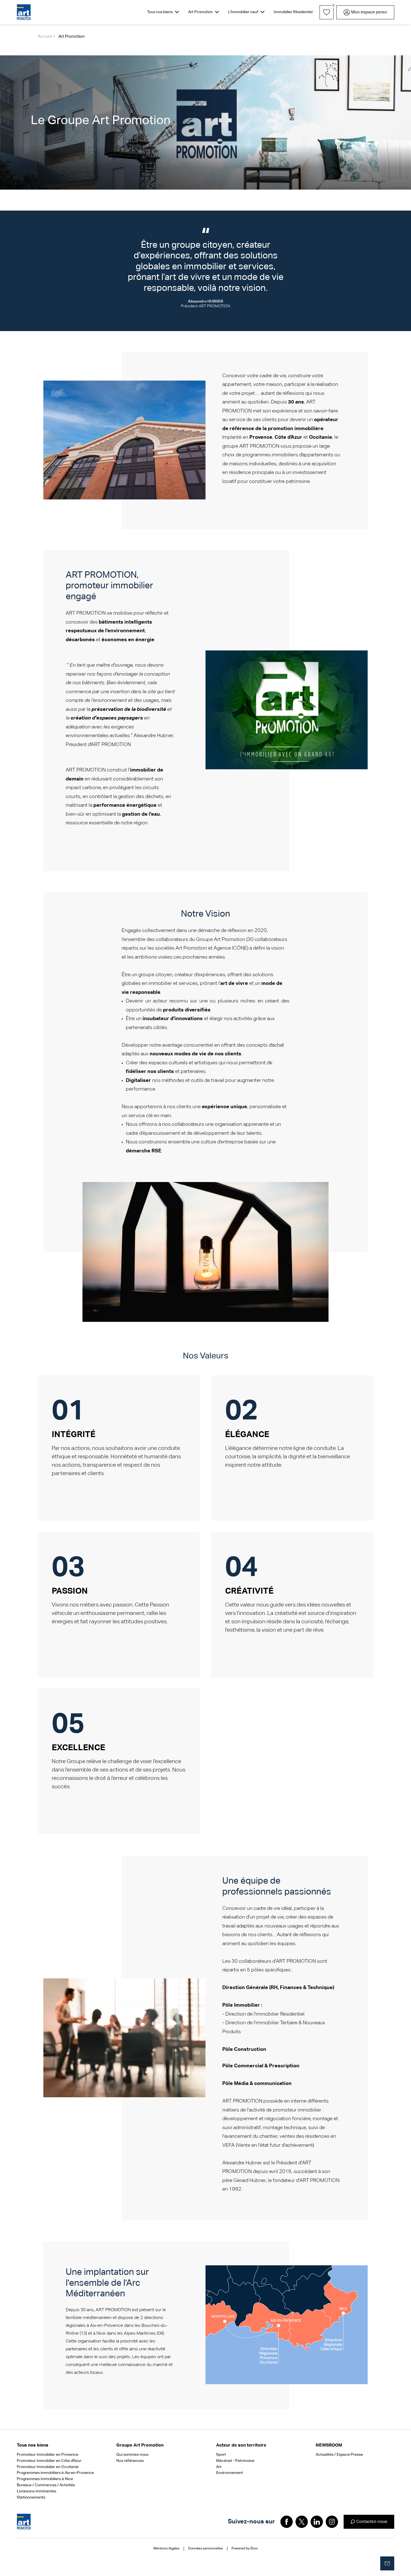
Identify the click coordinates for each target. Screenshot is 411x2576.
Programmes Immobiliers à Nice (45, 2479)
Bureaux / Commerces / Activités (46, 2485)
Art (219, 2467)
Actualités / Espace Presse (339, 2455)
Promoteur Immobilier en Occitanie (48, 2467)
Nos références (130, 2461)
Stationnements (31, 2497)
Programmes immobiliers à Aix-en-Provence (55, 2473)
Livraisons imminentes (36, 2491)
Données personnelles (206, 2549)
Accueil (45, 36)
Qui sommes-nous (132, 2455)
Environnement (230, 2473)
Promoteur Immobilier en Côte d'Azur (49, 2461)
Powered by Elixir (245, 2549)
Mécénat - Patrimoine (235, 2461)
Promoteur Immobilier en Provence (48, 2455)
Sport (221, 2455)
